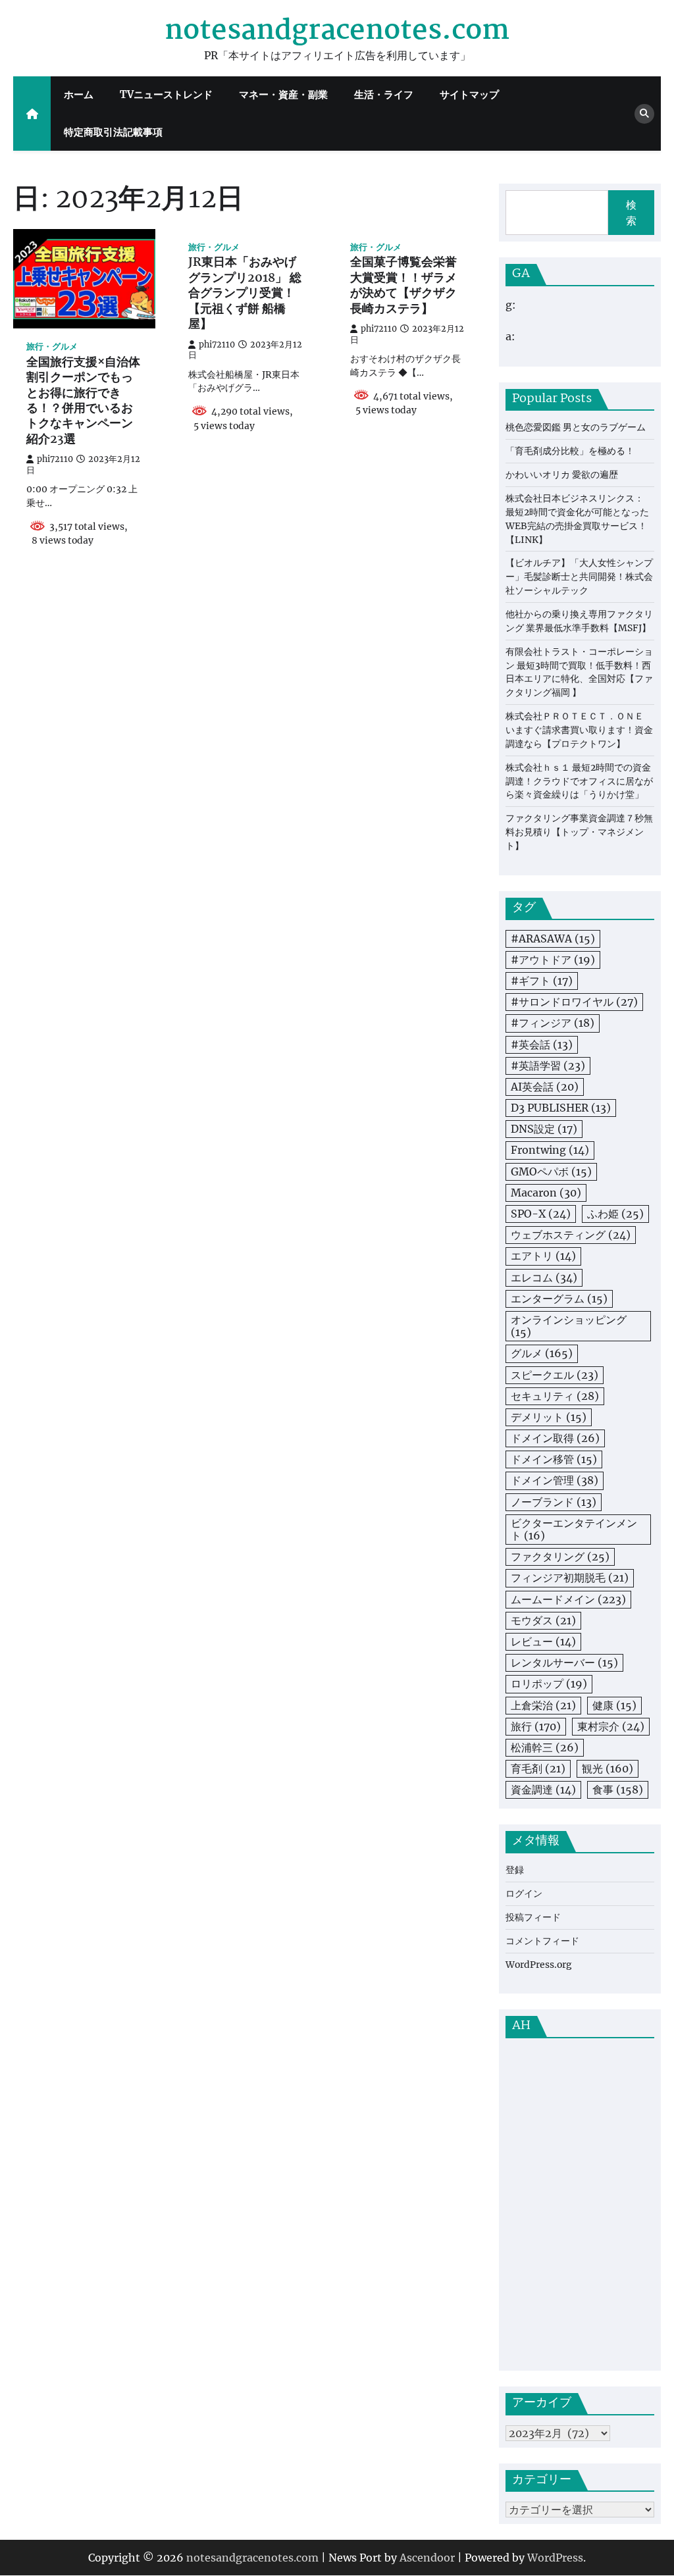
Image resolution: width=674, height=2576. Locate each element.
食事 (618, 1790)
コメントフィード (542, 1941)
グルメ (542, 1353)
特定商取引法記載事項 (113, 132)
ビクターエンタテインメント (574, 1529)
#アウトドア (553, 960)
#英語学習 (548, 1066)
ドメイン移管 (554, 1459)
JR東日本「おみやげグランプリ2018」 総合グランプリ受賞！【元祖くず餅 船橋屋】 (245, 294)
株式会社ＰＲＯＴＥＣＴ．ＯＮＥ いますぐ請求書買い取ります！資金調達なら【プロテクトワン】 (579, 730)
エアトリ (543, 1256)
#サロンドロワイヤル (574, 1002)
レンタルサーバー (564, 1662)
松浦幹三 (545, 1747)
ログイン (524, 1893)
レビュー (543, 1641)
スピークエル (555, 1375)
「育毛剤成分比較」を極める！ (570, 451)
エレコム (544, 1277)
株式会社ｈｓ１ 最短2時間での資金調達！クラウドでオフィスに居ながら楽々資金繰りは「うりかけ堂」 (579, 781)
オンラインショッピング (569, 1326)
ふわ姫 (615, 1214)
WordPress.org (538, 1965)
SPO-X (541, 1214)
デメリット (549, 1417)
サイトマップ (469, 94)
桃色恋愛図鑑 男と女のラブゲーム (576, 427)
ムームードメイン (568, 1599)
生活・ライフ (384, 94)
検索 (631, 213)
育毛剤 (538, 1768)
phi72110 (55, 459)
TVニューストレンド (166, 94)
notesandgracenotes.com (337, 31)
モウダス (543, 1620)
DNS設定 (544, 1129)
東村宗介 (611, 1726)
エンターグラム (559, 1299)
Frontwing (550, 1150)
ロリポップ (549, 1684)
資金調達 (543, 1790)
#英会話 (542, 1044)
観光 (608, 1768)
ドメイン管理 (555, 1480)
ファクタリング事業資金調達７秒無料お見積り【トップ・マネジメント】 (579, 832)
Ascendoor (427, 2558)
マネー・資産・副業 (283, 94)
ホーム (79, 94)
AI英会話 (545, 1087)
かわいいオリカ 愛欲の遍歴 (562, 475)
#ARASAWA (553, 939)
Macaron (546, 1193)
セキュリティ (555, 1396)
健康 (614, 1705)
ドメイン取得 (555, 1438)
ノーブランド (554, 1502)
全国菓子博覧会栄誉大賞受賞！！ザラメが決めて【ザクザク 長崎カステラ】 (403, 286)
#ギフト (542, 981)
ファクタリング (560, 1557)
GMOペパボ (551, 1172)
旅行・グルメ (52, 347)
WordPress (555, 2558)
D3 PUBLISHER (561, 1108)
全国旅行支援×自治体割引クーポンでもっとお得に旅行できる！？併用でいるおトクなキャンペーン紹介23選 (83, 402)
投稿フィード (533, 1917)
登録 (515, 1870)
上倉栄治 (543, 1705)
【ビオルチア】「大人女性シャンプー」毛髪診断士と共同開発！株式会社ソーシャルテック (579, 577)
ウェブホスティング (571, 1235)
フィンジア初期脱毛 (570, 1578)
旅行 (536, 1726)
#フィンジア (553, 1023)
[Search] (644, 114)
